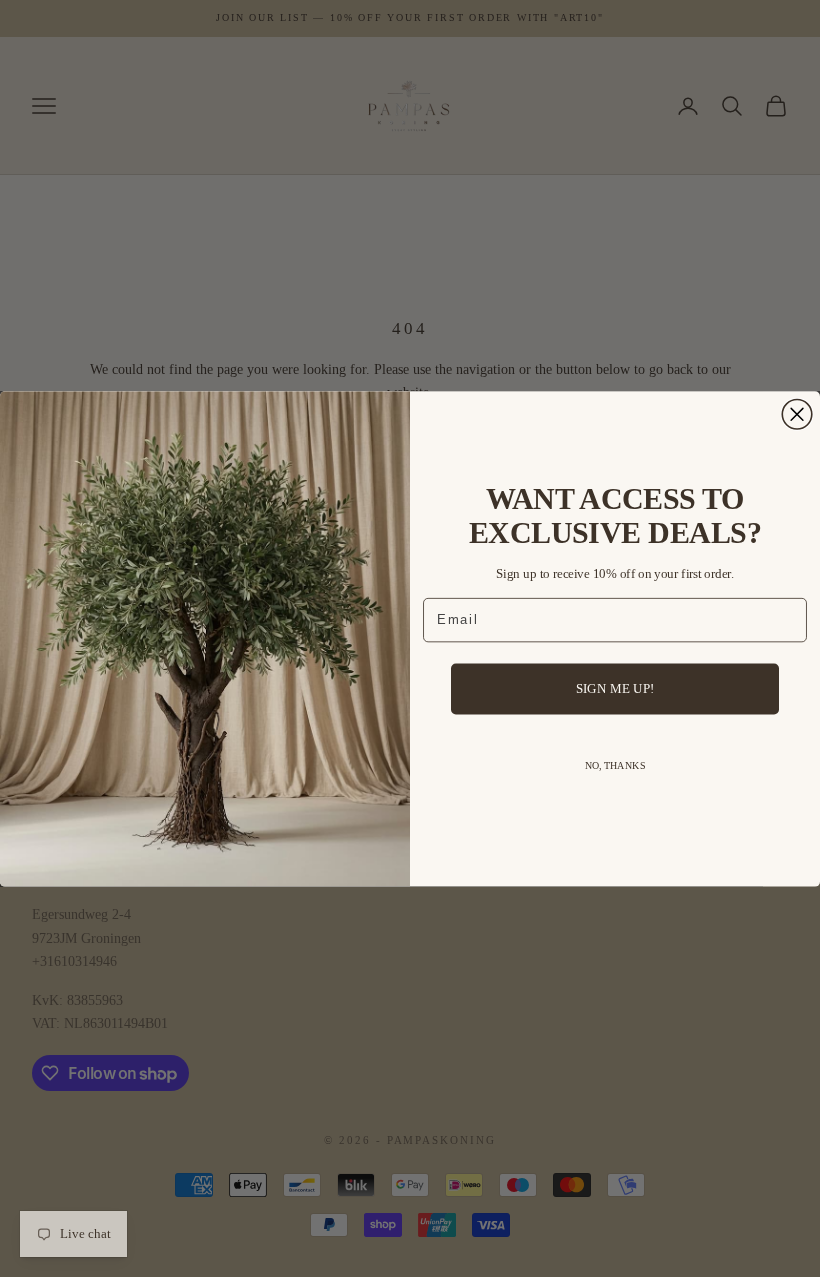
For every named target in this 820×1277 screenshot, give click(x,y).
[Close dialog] (797, 414)
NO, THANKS (615, 765)
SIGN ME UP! (615, 688)
